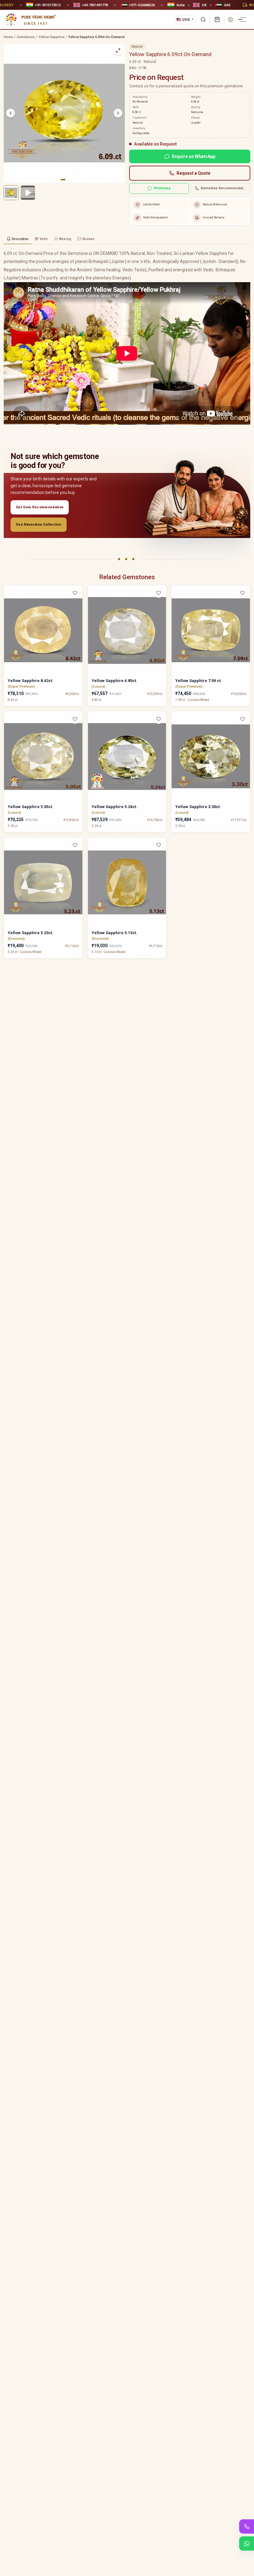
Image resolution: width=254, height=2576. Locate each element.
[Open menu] (243, 20)
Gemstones (26, 37)
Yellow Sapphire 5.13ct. (114, 933)
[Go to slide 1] (63, 180)
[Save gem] (75, 593)
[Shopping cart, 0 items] (217, 20)
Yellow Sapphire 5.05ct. (31, 807)
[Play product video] (28, 193)
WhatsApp (162, 188)
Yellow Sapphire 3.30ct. (198, 807)
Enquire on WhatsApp (194, 156)
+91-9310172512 (230, 5)
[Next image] (118, 113)
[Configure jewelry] (79, 617)
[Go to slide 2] (67, 180)
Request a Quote (193, 173)
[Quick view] (79, 605)
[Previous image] (11, 113)
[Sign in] (230, 20)
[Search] (203, 20)
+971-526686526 (23, 5)
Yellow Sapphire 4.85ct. (114, 681)
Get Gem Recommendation (40, 507)
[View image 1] (11, 193)
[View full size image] (118, 50)
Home (8, 37)
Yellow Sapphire (51, 37)
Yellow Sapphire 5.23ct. (31, 933)
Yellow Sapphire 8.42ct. (31, 681)
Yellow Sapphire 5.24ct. (114, 807)
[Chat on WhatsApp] (247, 2543)
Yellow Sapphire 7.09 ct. (199, 681)
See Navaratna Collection (39, 525)
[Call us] (247, 2526)
